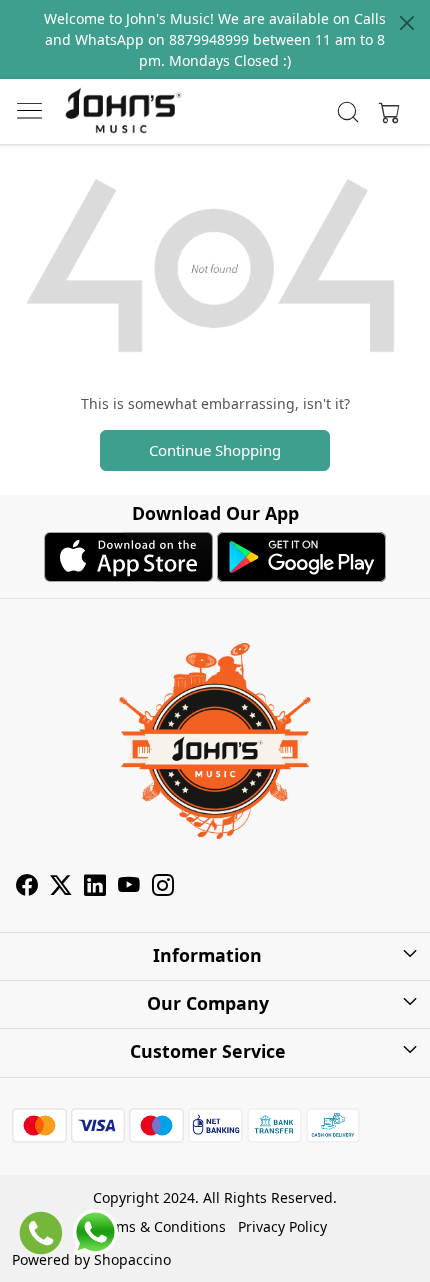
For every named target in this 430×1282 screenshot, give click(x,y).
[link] (348, 112)
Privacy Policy (282, 1226)
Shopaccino (132, 1259)
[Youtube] (129, 887)
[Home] (123, 112)
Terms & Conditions (160, 1226)
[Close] (407, 23)
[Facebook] (27, 887)
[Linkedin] (95, 887)
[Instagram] (163, 887)
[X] (61, 887)
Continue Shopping (215, 450)
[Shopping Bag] (385, 112)
